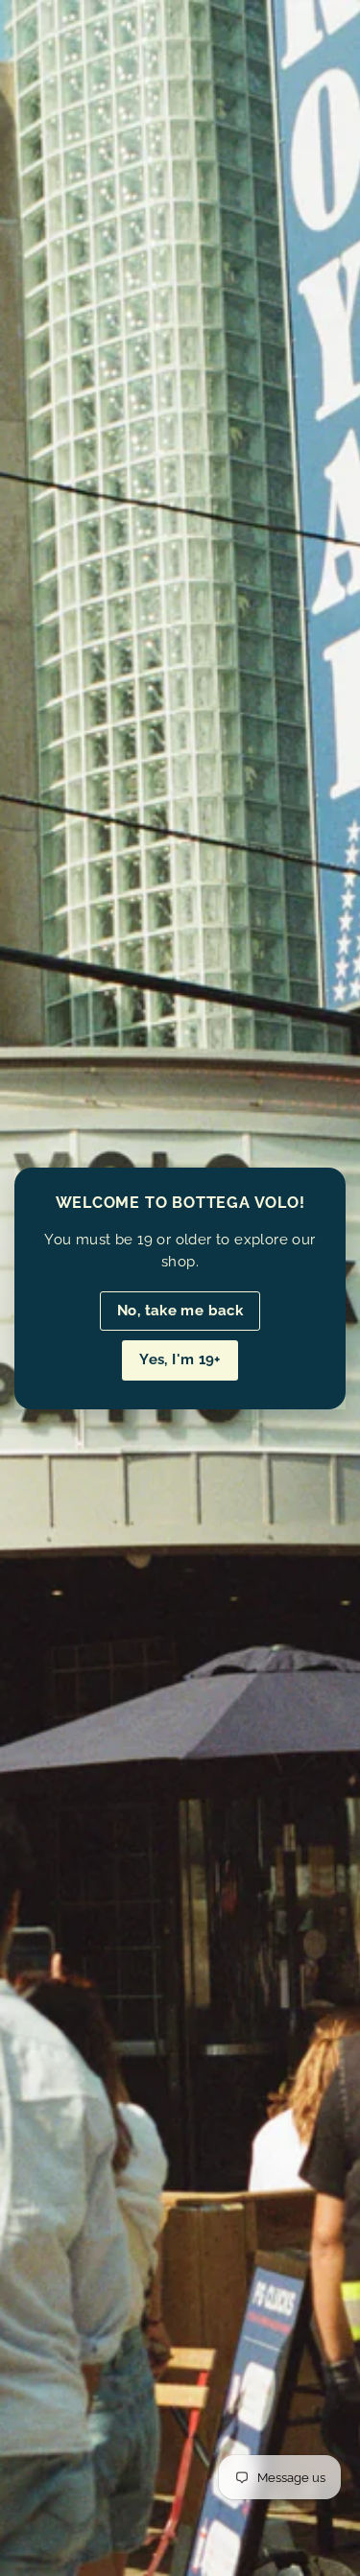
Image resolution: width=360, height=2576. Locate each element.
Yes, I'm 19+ (180, 1359)
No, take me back (180, 1311)
